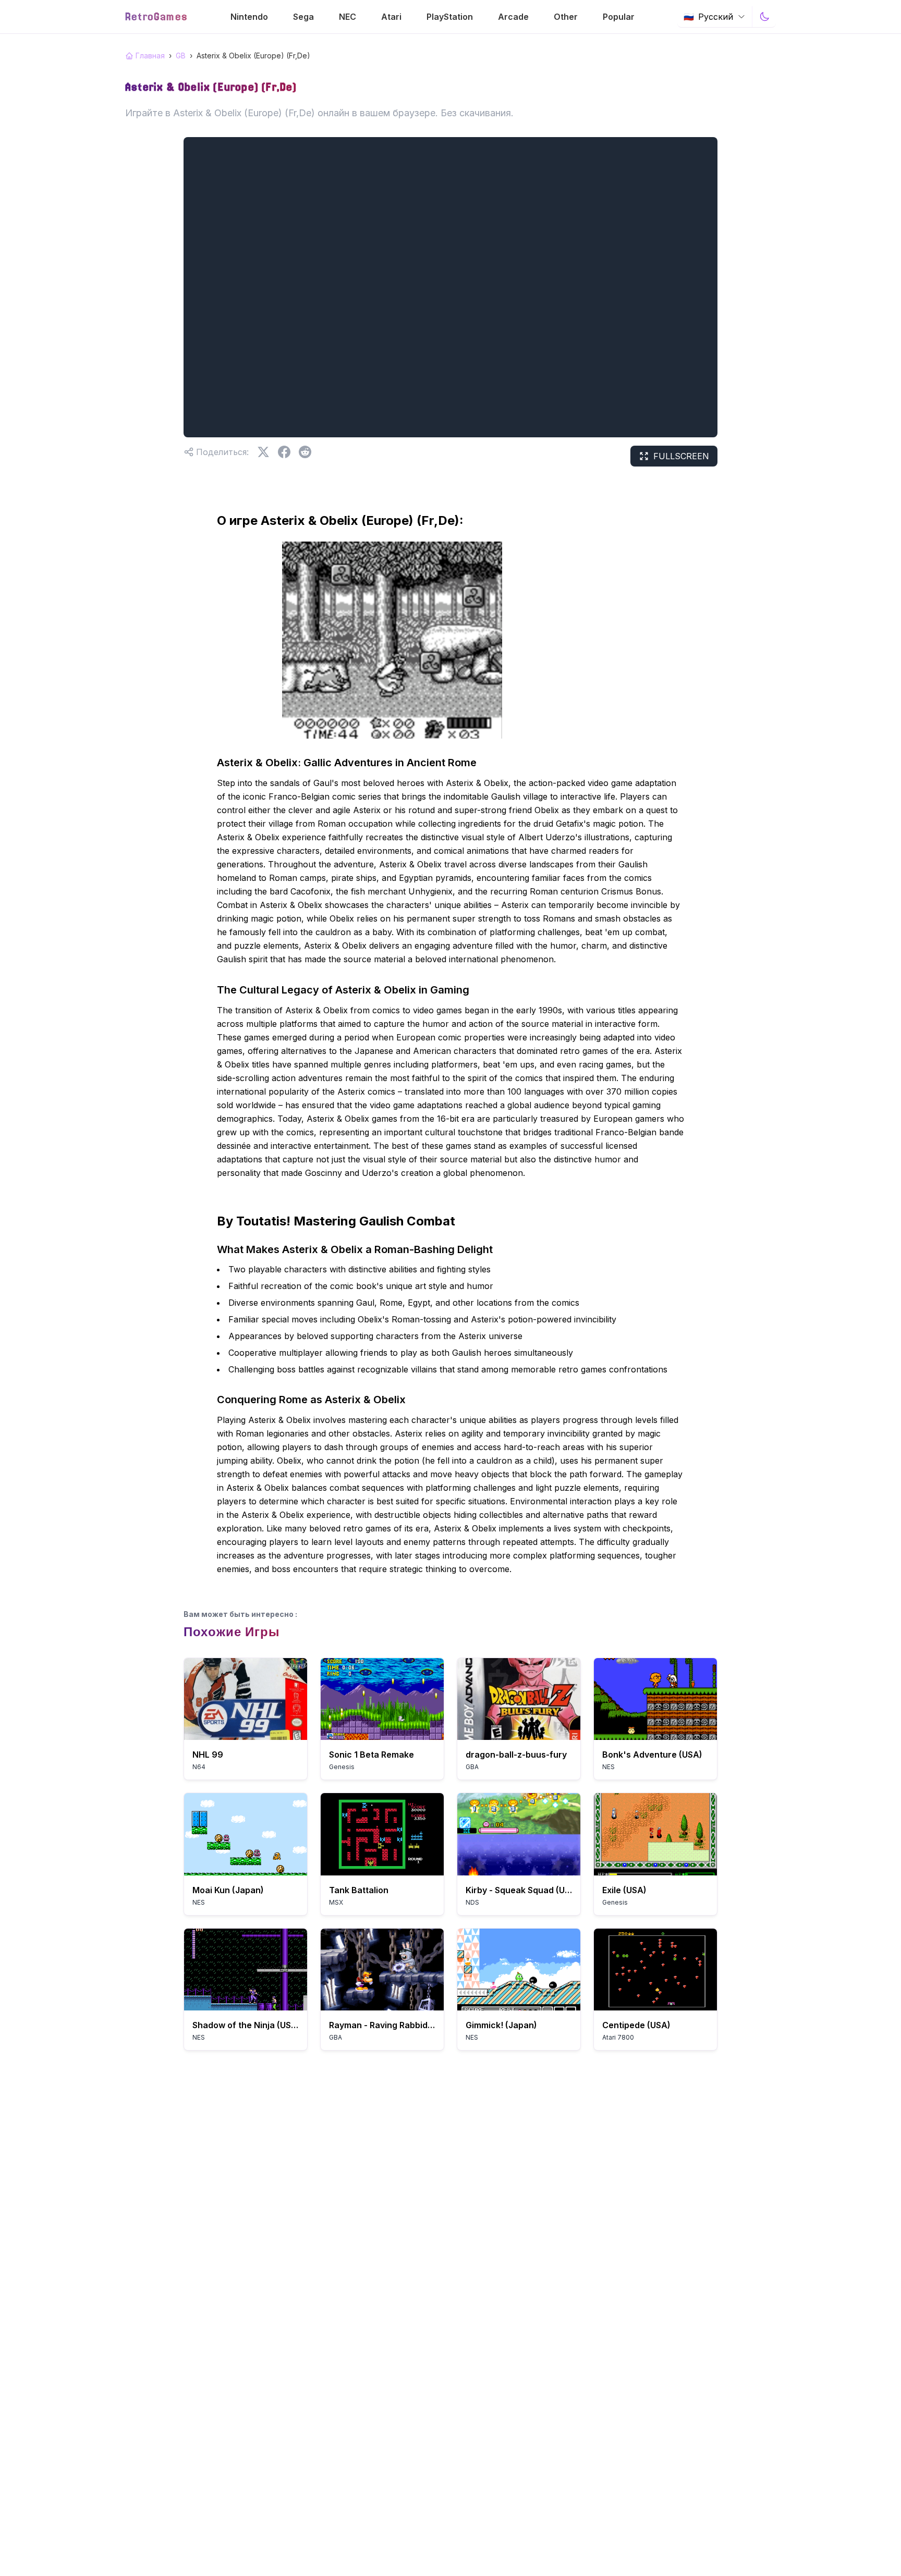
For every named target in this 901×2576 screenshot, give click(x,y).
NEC (348, 17)
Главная (150, 56)
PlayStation (450, 17)
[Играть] (246, 1699)
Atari (391, 17)
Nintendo (249, 17)
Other (566, 17)
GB (181, 56)
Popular (619, 17)
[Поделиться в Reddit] (305, 452)
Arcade (513, 17)
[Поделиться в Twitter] (263, 452)
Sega (303, 17)
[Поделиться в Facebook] (284, 452)
